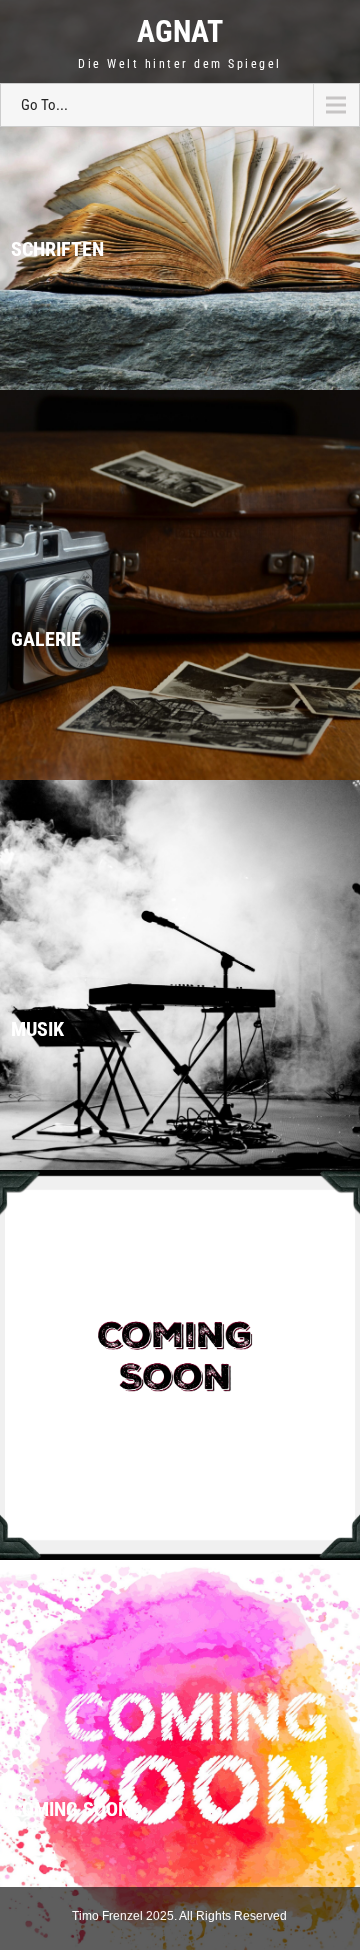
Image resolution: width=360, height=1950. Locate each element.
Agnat (180, 31)
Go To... (44, 105)
